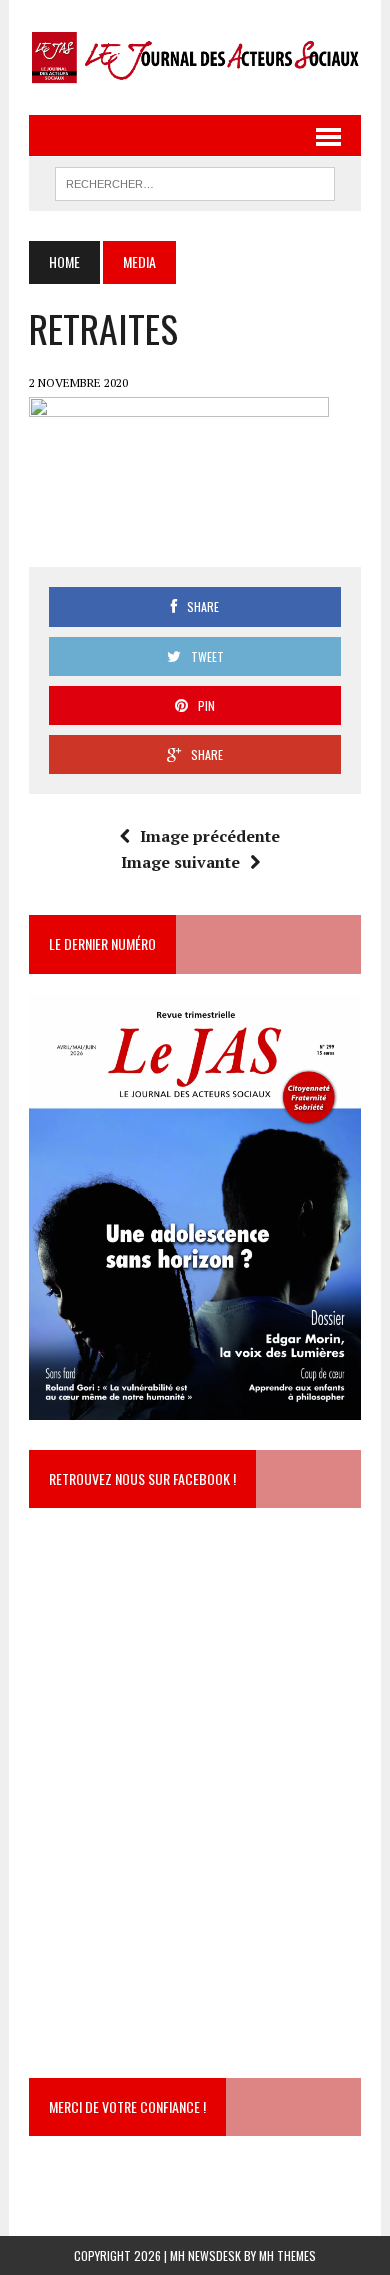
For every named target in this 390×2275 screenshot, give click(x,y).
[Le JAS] (195, 57)
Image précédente (210, 836)
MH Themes (287, 2255)
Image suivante (180, 862)
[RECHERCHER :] (195, 181)
